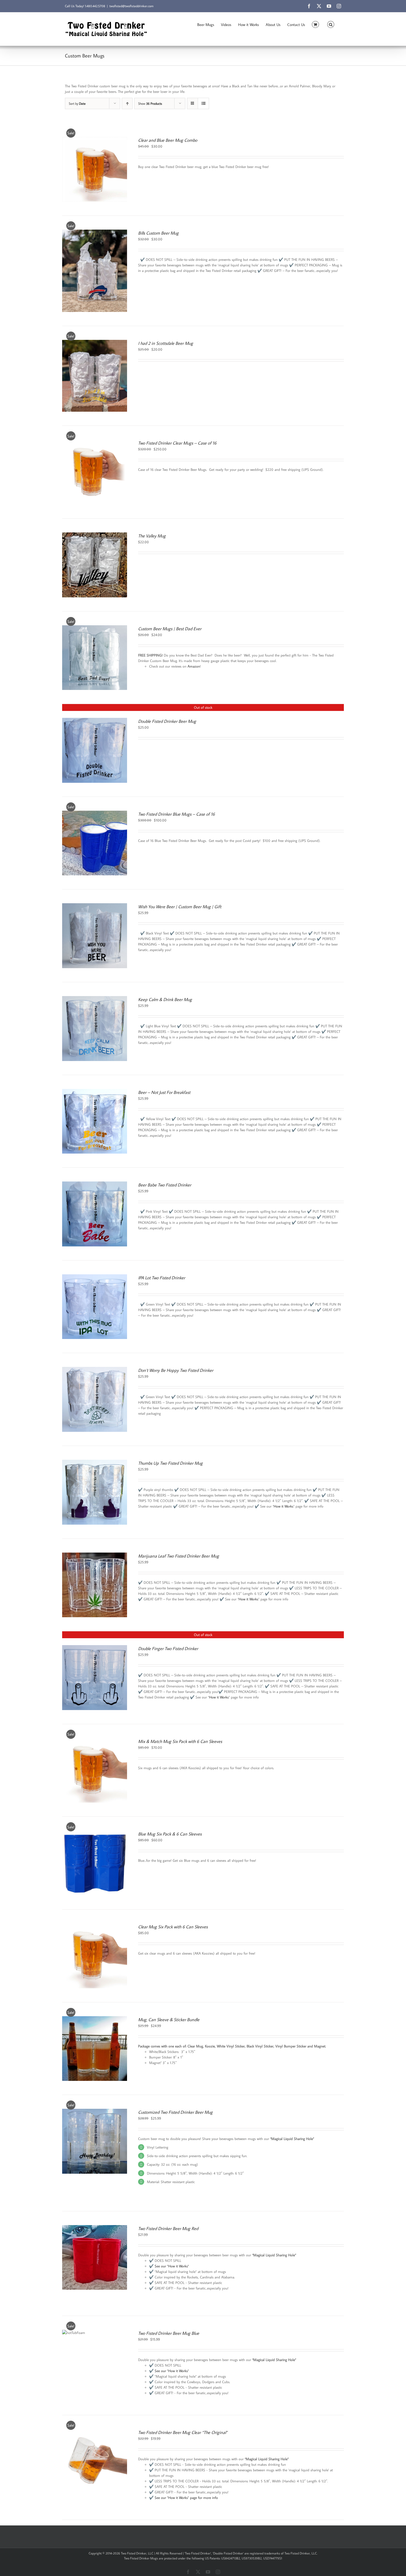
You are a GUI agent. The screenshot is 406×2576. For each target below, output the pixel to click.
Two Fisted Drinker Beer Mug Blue (169, 2333)
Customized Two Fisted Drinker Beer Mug (175, 2112)
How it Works (284, 1506)
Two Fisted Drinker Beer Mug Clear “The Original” (183, 2432)
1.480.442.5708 (95, 6)
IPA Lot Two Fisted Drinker (162, 1278)
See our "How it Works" (172, 2266)
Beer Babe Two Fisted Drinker (165, 1185)
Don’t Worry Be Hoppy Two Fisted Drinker (176, 1370)
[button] (331, 24)
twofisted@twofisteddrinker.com (131, 6)
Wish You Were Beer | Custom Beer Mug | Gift (180, 907)
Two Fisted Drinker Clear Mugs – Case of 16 (177, 443)
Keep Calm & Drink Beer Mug (165, 999)
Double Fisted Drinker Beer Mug (167, 721)
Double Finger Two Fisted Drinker (168, 1648)
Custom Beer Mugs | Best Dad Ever (170, 629)
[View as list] (203, 103)
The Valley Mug (152, 536)
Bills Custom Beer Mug (158, 233)
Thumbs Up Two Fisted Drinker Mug (170, 1463)
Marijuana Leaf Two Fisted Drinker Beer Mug (179, 1556)
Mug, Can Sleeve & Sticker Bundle (169, 2020)
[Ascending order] (127, 103)
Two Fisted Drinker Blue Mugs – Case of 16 (176, 814)
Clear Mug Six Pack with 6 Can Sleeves (173, 1927)
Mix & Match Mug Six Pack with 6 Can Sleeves (180, 1741)
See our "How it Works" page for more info (186, 2498)
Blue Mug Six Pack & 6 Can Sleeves (170, 1834)
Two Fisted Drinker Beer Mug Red (168, 2228)
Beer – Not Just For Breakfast (164, 1092)
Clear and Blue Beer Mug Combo (168, 140)
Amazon (194, 666)
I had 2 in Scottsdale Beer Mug (166, 343)
